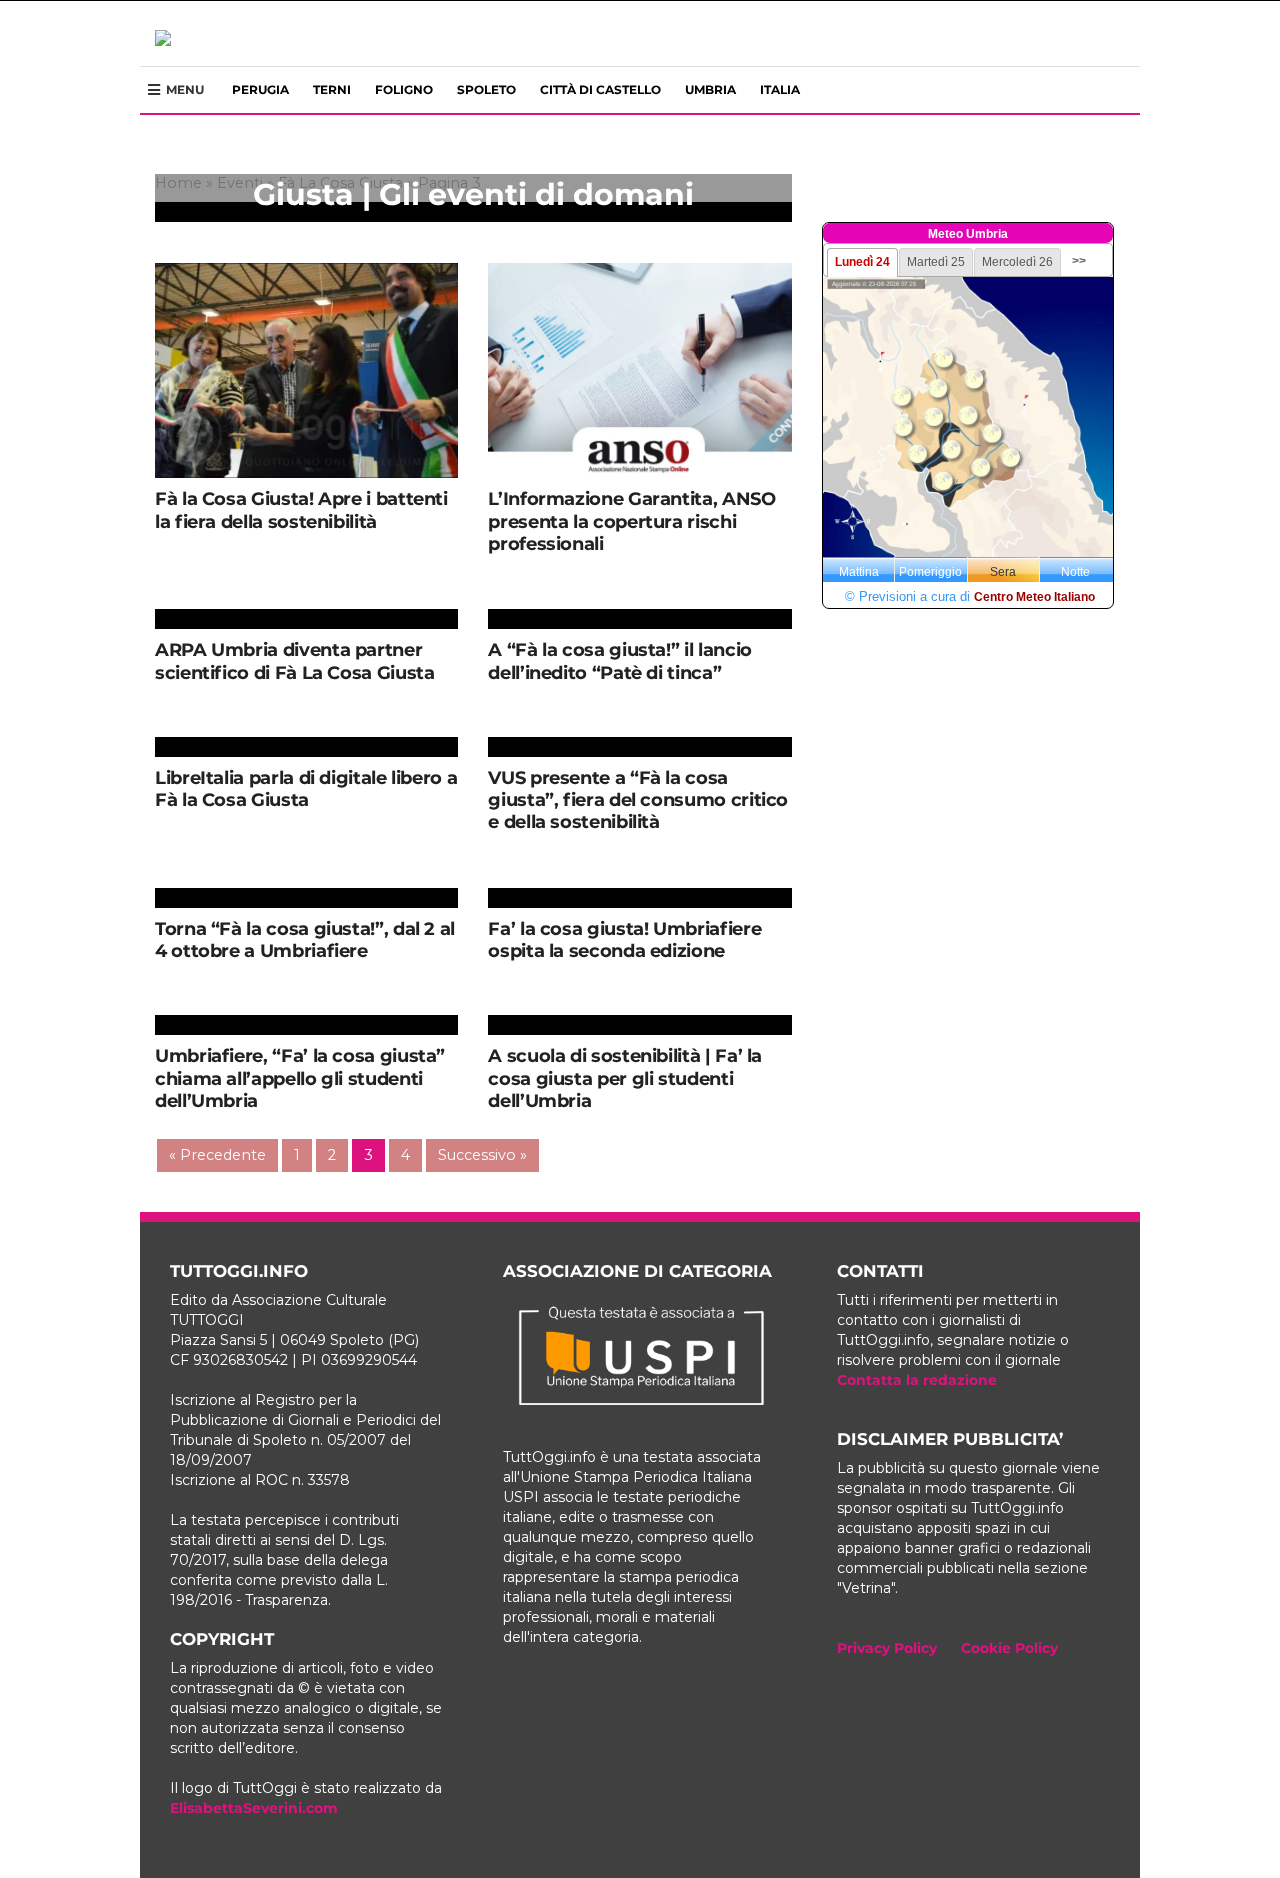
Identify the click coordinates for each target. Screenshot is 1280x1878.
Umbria (710, 89)
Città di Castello (600, 89)
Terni (332, 89)
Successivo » (482, 1155)
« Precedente (217, 1155)
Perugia (260, 89)
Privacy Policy (887, 1648)
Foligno (404, 89)
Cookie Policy (1009, 1648)
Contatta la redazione (917, 1380)
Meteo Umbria (968, 234)
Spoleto (486, 89)
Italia (780, 89)
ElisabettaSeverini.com (254, 1808)
